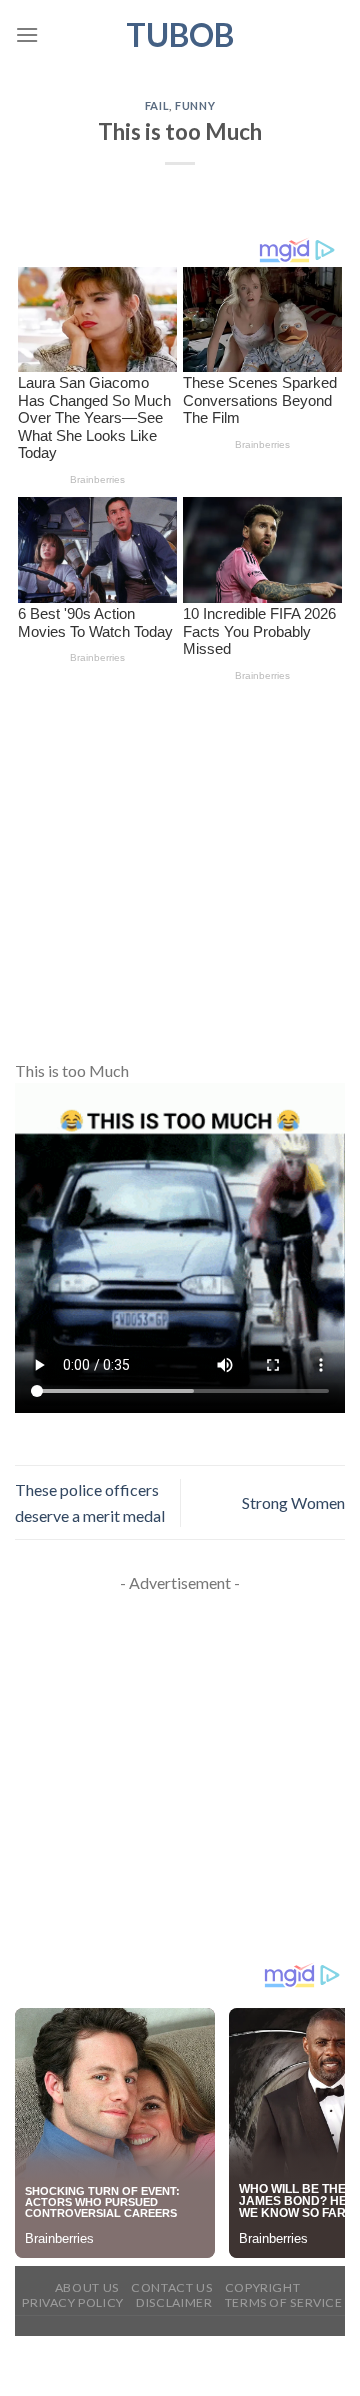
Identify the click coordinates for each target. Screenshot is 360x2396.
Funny (195, 105)
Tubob (180, 35)
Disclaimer (174, 2302)
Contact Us (171, 2287)
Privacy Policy (73, 2302)
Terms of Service (284, 2302)
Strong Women (293, 1502)
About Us (87, 2287)
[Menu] (27, 34)
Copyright (263, 2287)
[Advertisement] (180, 870)
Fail (157, 105)
